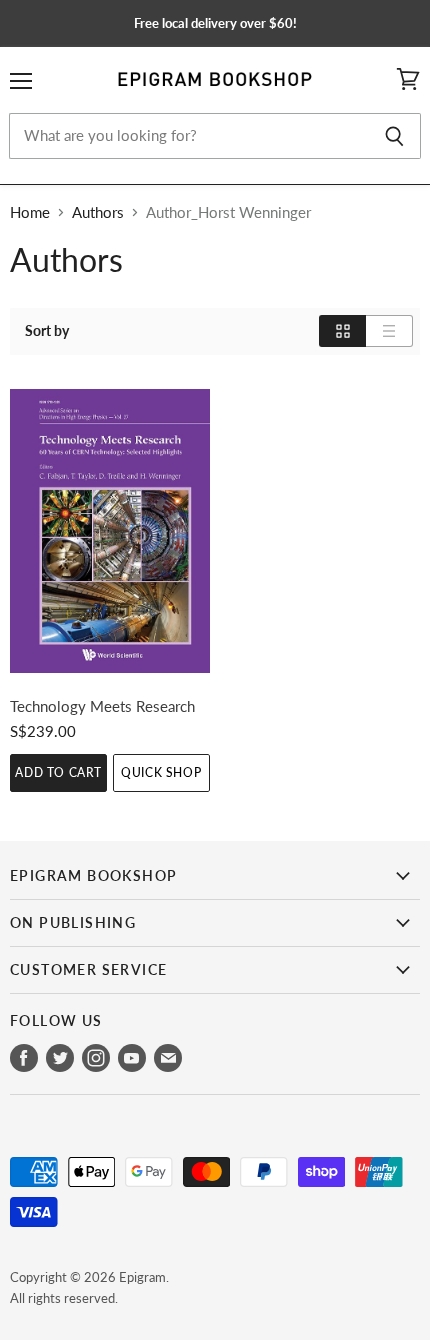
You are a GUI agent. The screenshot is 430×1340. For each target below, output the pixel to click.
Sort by (47, 331)
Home (30, 212)
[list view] (389, 331)
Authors (98, 212)
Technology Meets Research (102, 706)
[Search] (394, 136)
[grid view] (342, 331)
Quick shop (161, 772)
